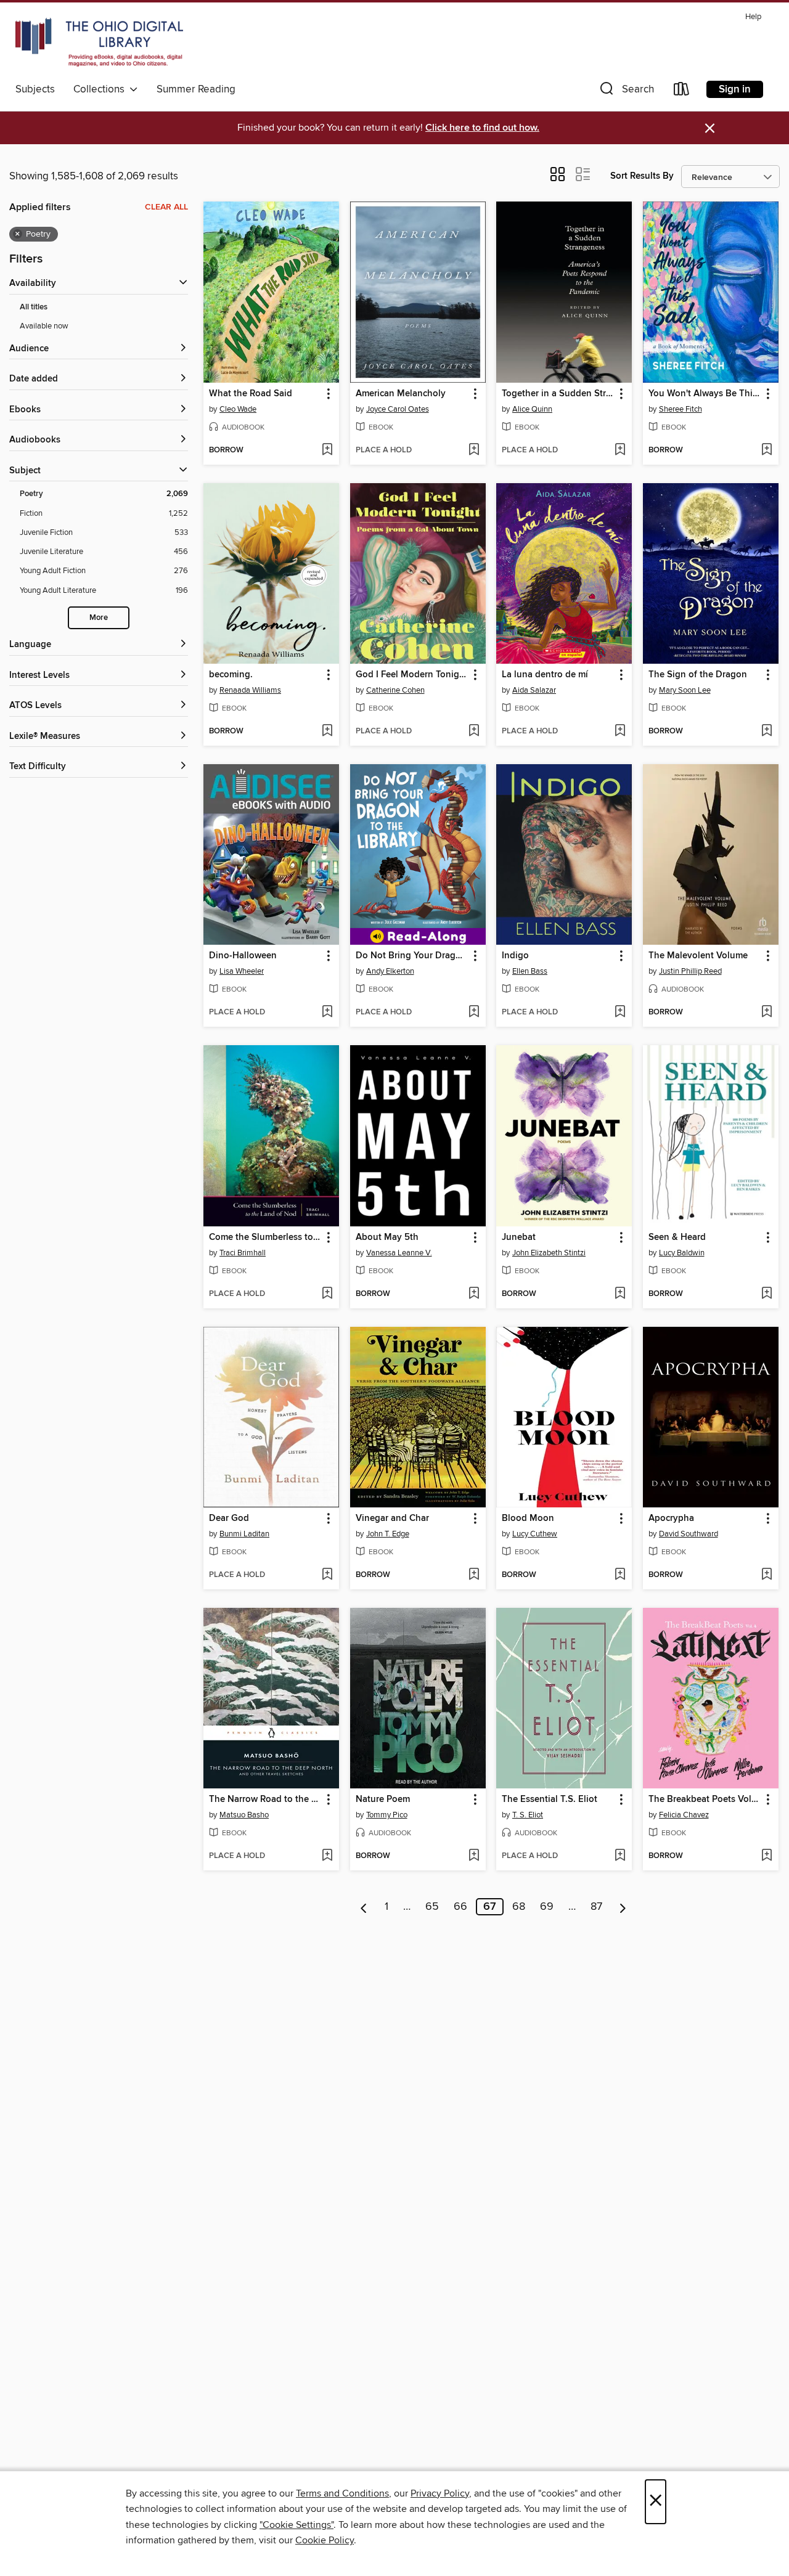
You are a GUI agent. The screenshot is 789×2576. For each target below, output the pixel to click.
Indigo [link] (515, 956)
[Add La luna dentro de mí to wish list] (620, 732)
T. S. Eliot (528, 1815)
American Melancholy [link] (401, 394)
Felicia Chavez (684, 1815)
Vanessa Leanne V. (399, 1253)
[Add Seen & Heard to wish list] (767, 1294)
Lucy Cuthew (535, 1534)
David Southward (689, 1534)
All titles (34, 307)
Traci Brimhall (243, 1253)
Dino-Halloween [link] (243, 956)
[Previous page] (364, 1907)
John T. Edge (388, 1534)
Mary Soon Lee (685, 690)
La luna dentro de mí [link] (545, 675)
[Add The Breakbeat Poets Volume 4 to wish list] (767, 1856)
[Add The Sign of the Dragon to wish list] (767, 732)
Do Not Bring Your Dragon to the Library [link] (412, 956)
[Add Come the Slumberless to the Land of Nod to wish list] (327, 1294)
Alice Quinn (532, 409)
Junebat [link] (519, 1237)
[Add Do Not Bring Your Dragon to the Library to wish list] (474, 1013)
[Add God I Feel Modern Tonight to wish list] (474, 732)
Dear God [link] (229, 1518)
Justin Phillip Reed (690, 971)
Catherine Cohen (395, 690)
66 (460, 1907)
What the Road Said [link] (251, 394)
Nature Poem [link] (383, 1800)
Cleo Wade (238, 409)
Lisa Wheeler (242, 971)
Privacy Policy (440, 2493)
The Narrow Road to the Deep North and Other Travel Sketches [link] (265, 1800)
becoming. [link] (231, 675)
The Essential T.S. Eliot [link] (550, 1800)
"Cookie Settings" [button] (296, 2525)
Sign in (735, 89)
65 (432, 1907)
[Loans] (682, 92)
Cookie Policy (325, 2540)
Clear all (166, 207)
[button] (626, 92)
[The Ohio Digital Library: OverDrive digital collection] (99, 43)
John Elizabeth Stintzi (549, 1253)
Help (753, 17)
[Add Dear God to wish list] (327, 1575)
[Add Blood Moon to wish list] (620, 1575)
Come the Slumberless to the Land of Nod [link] (265, 1237)
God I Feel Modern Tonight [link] (412, 675)
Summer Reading (196, 89)
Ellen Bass (530, 971)
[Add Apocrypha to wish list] (767, 1575)
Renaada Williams (250, 690)
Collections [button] (101, 89)
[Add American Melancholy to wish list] (474, 450)
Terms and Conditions (342, 2493)
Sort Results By (642, 176)
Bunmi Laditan (244, 1534)
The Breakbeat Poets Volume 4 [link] (705, 1800)
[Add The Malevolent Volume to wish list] (767, 1013)
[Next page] (623, 1907)
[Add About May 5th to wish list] (474, 1294)
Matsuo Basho (244, 1815)
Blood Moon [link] (528, 1518)
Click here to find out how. (482, 128)
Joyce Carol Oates (398, 409)
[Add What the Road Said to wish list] (327, 450)
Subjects (35, 89)
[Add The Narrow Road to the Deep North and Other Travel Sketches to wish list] (327, 1856)
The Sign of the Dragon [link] (698, 675)
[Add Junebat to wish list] (620, 1294)
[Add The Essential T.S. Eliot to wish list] (620, 1856)
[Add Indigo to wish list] (620, 1013)
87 (596, 1907)
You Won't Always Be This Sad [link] (705, 394)
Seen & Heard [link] (677, 1237)
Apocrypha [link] (671, 1518)
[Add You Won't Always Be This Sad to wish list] (767, 450)
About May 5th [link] (387, 1237)
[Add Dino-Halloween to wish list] (327, 1013)
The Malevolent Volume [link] (698, 956)
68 (519, 1907)
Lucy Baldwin (682, 1253)
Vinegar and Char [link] (392, 1518)
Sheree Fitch (681, 409)
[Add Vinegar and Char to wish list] (474, 1575)
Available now (44, 326)
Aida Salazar (534, 690)
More (99, 618)
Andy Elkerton (390, 971)
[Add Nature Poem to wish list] (474, 1856)
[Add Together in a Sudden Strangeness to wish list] (620, 450)
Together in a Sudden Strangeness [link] (558, 394)
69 (547, 1907)
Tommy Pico (387, 1815)
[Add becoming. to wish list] (327, 732)
